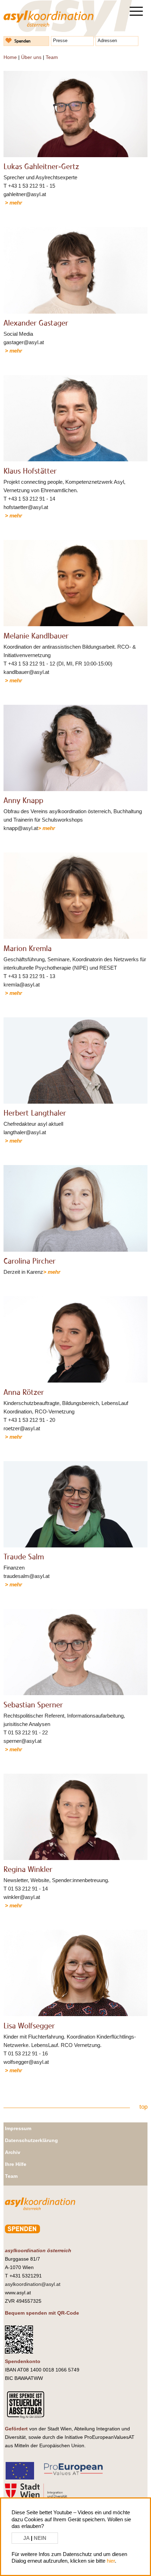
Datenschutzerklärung (31, 2140)
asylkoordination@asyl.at (33, 2284)
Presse (60, 41)
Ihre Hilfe (16, 2164)
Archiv (13, 2152)
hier (111, 2561)
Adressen (107, 41)
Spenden (22, 41)
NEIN (40, 2538)
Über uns (31, 57)
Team (52, 57)
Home (10, 57)
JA (27, 2538)
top (143, 2107)
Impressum (18, 2128)
